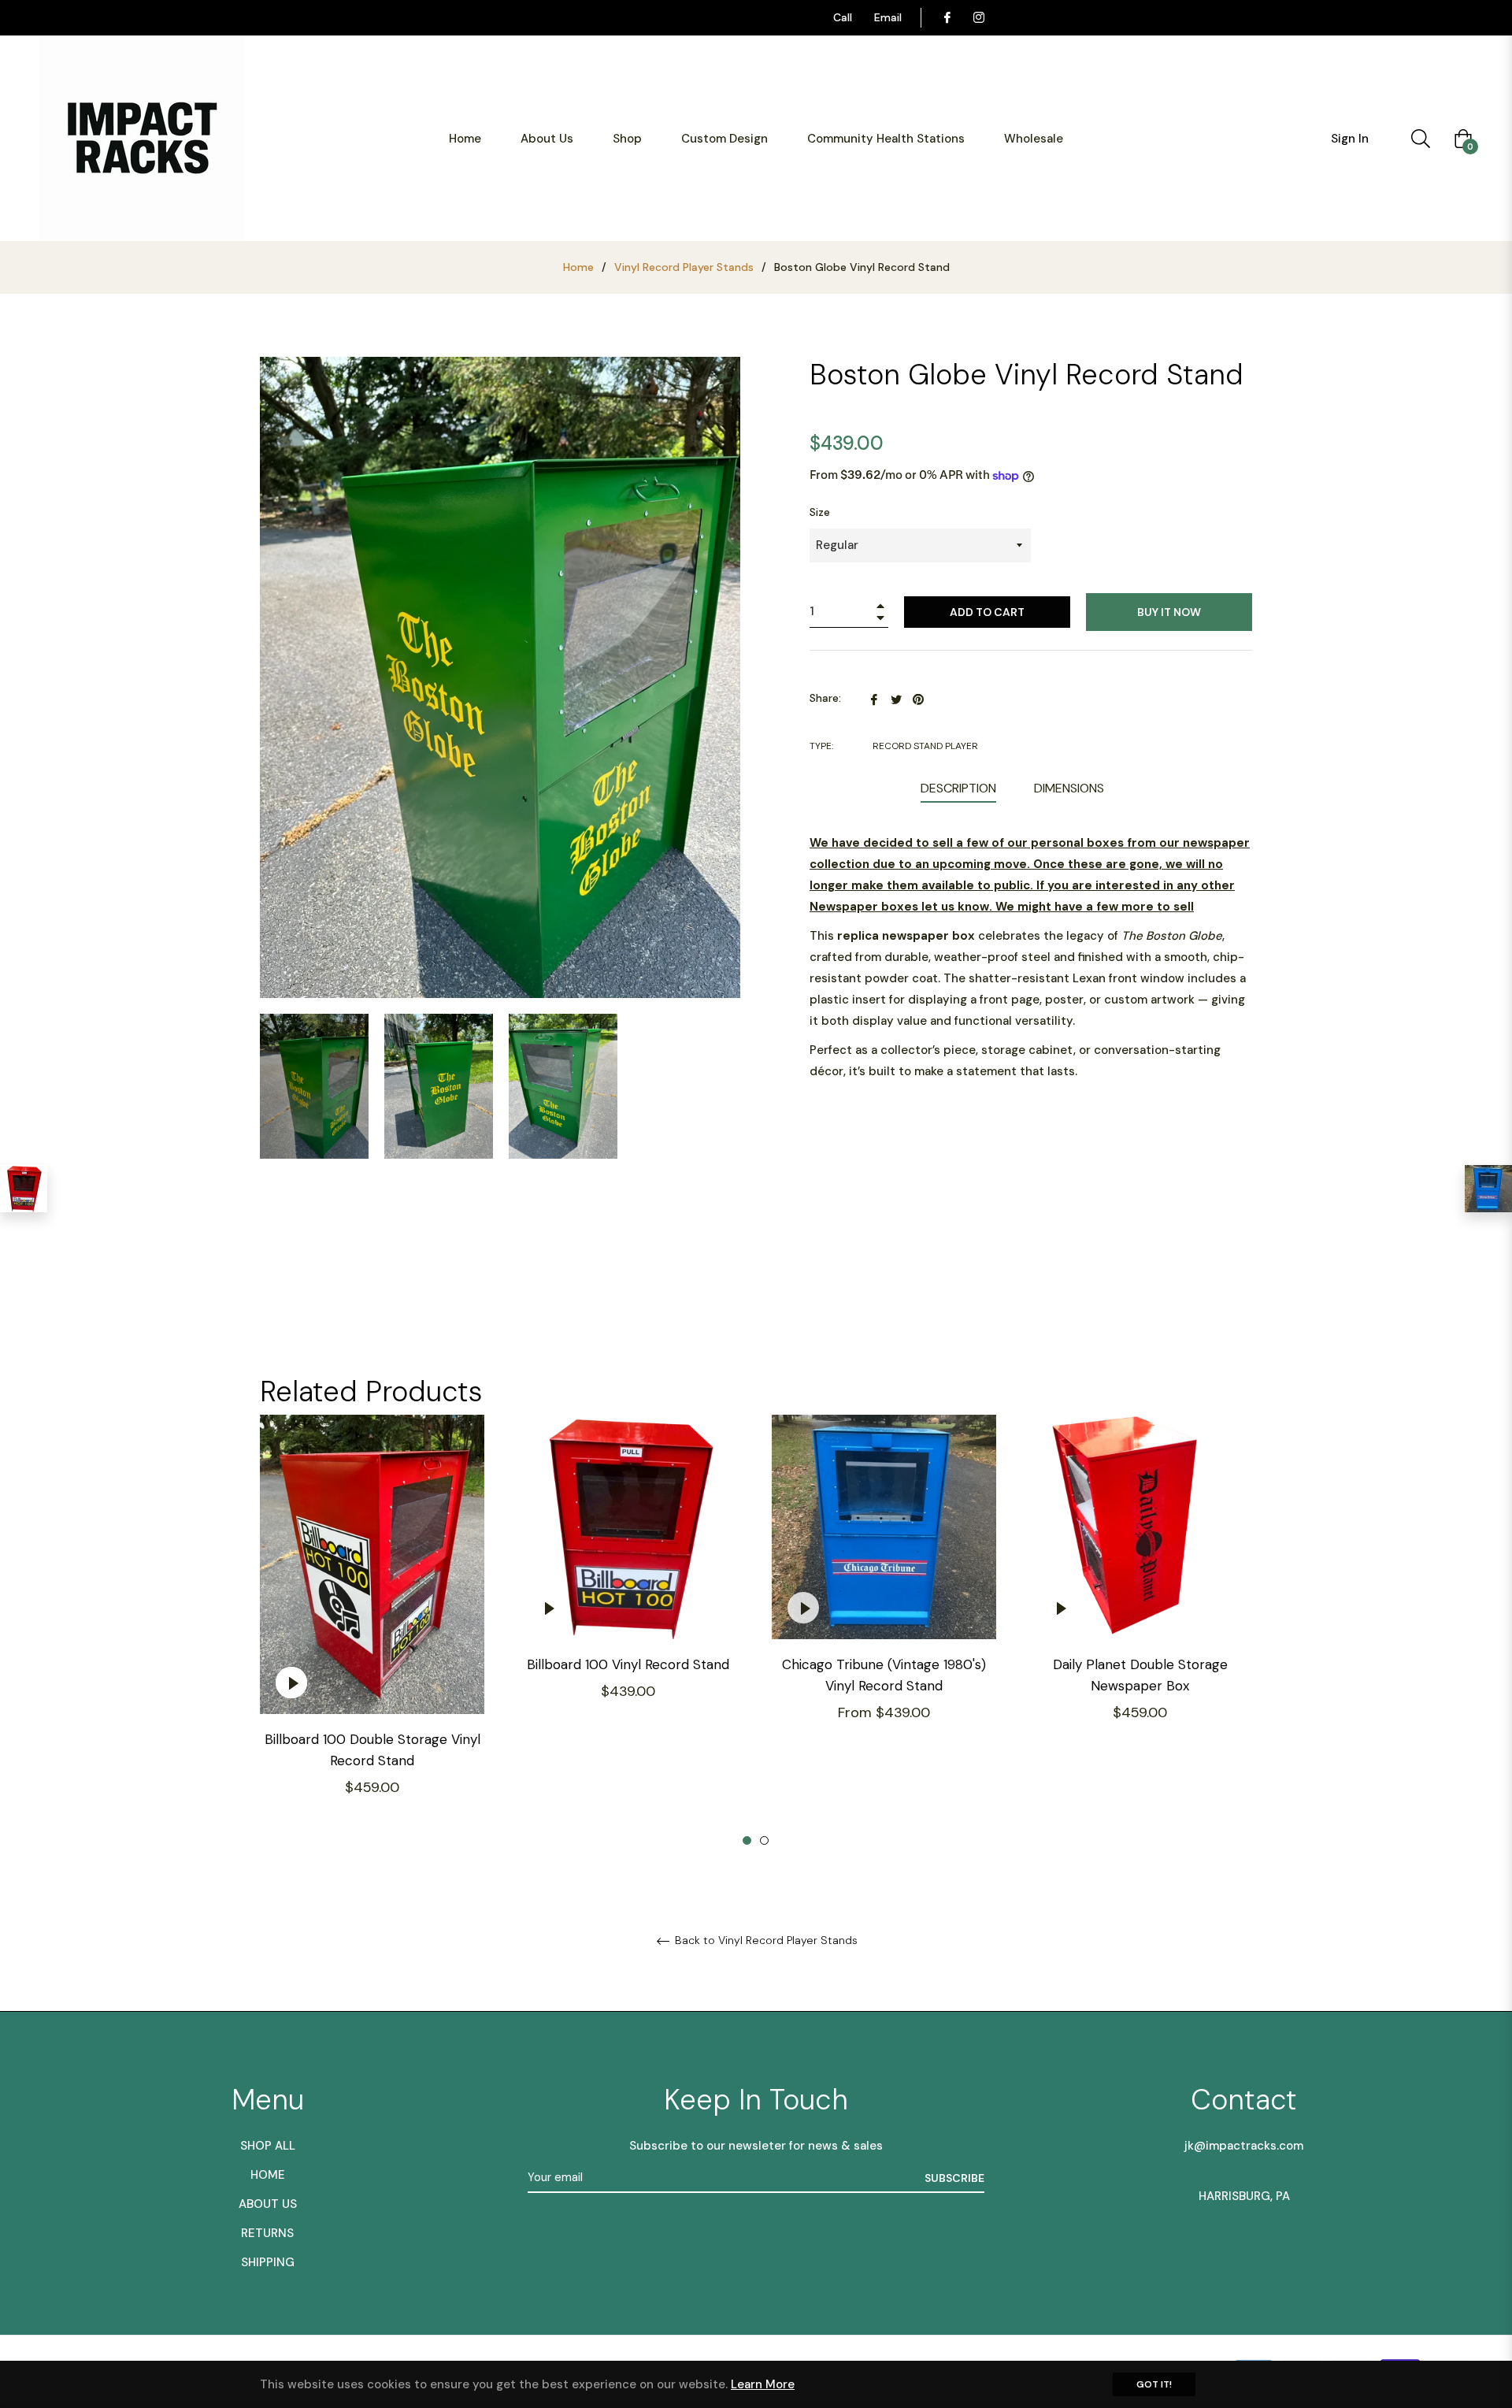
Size (820, 512)
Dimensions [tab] (1069, 788)
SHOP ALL (268, 2146)
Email (888, 17)
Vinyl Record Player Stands (684, 267)
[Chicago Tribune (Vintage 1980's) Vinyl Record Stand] (1488, 1189)
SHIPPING (268, 2262)
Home (578, 267)
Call (843, 17)
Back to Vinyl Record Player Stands (765, 1940)
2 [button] (764, 1840)
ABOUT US (268, 2204)
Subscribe (954, 2178)
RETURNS (267, 2233)
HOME (268, 2175)
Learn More (763, 2384)
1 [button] (747, 1840)
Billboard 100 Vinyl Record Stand (628, 1664)
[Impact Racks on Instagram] (978, 17)
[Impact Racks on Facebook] (947, 17)
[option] (372, 1631)
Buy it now (1169, 612)
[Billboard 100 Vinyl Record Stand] (24, 1189)
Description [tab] (958, 788)
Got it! (1154, 2384)
